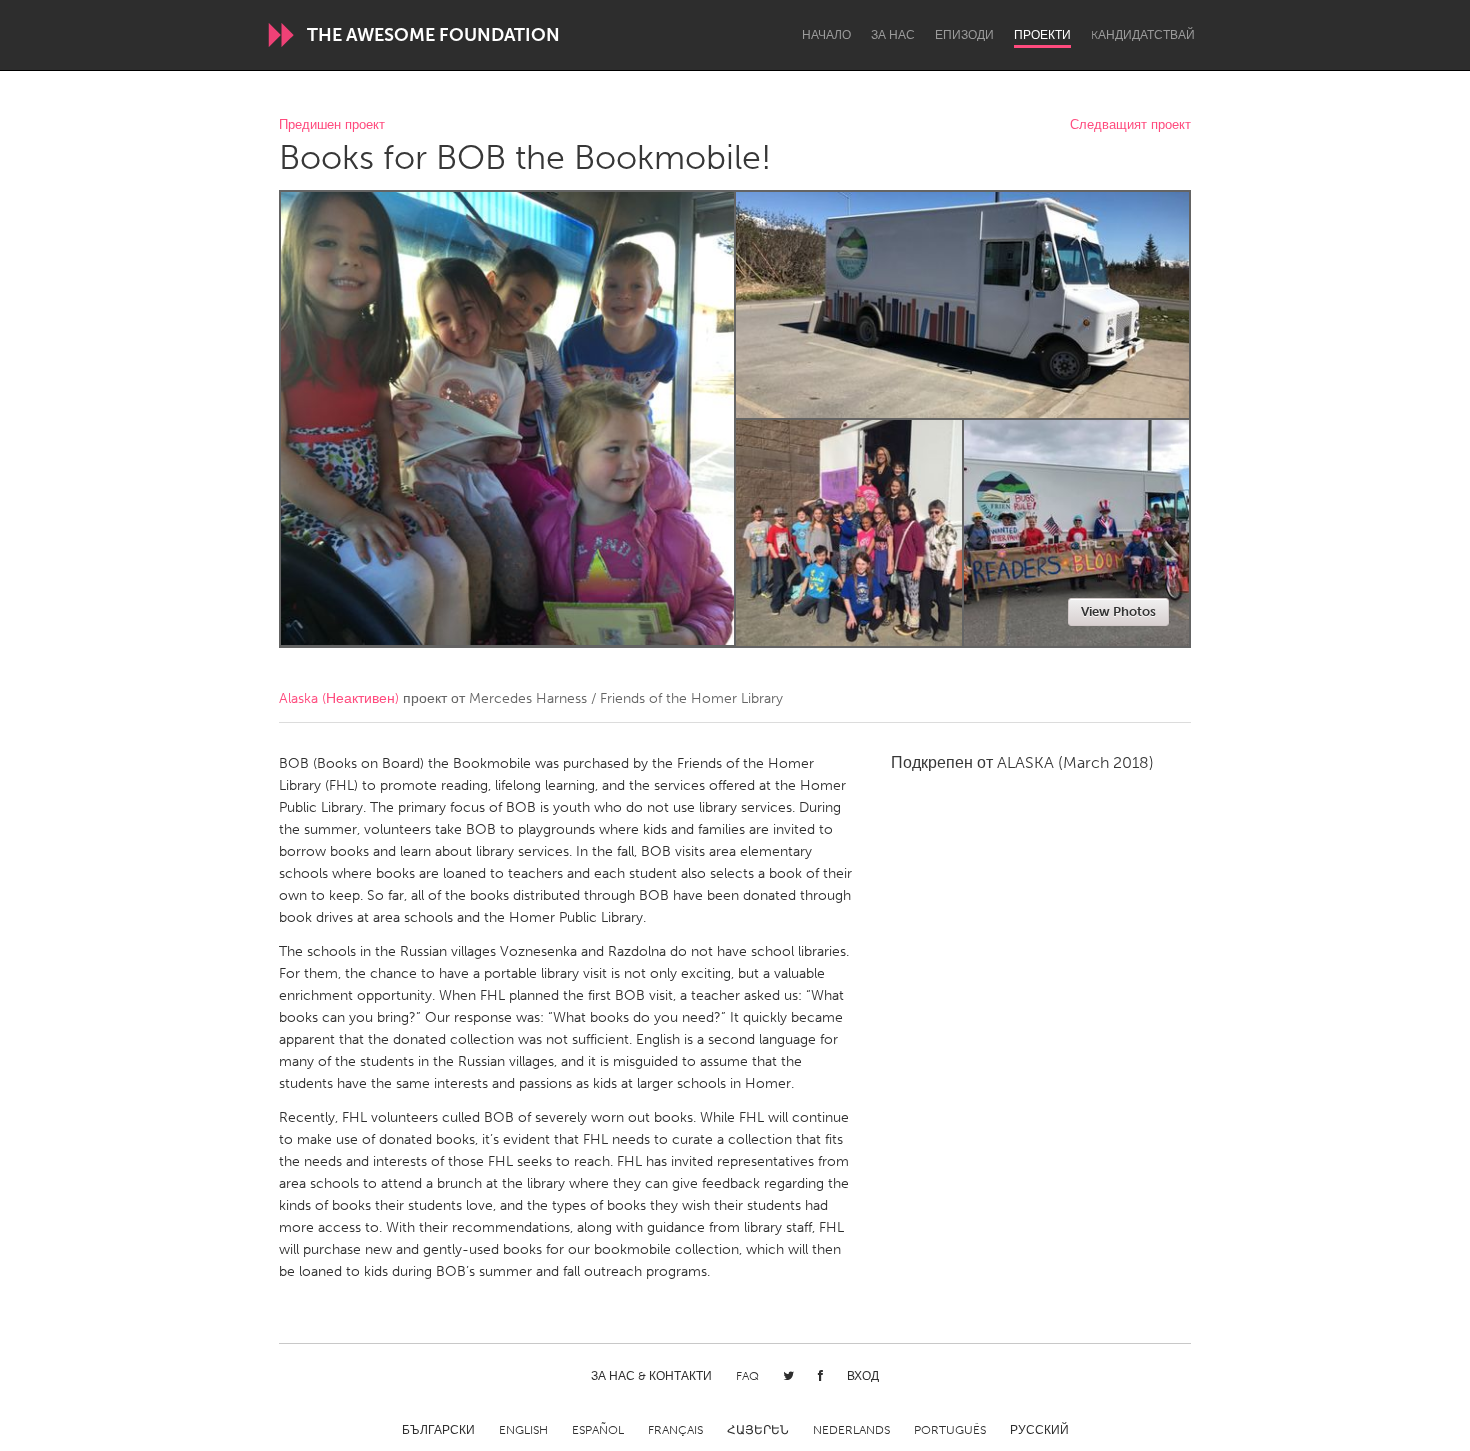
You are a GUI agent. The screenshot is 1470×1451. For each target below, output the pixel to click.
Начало (826, 35)
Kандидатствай (1143, 35)
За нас (893, 35)
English (523, 1430)
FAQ (747, 1376)
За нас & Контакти (651, 1376)
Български (438, 1430)
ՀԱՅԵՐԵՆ (758, 1430)
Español (598, 1430)
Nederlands (851, 1430)
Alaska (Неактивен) (339, 698)
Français (675, 1430)
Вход (863, 1376)
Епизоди (964, 35)
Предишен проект (332, 125)
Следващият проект (1130, 125)
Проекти (1042, 35)
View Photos (1118, 611)
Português (950, 1430)
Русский (1039, 1430)
